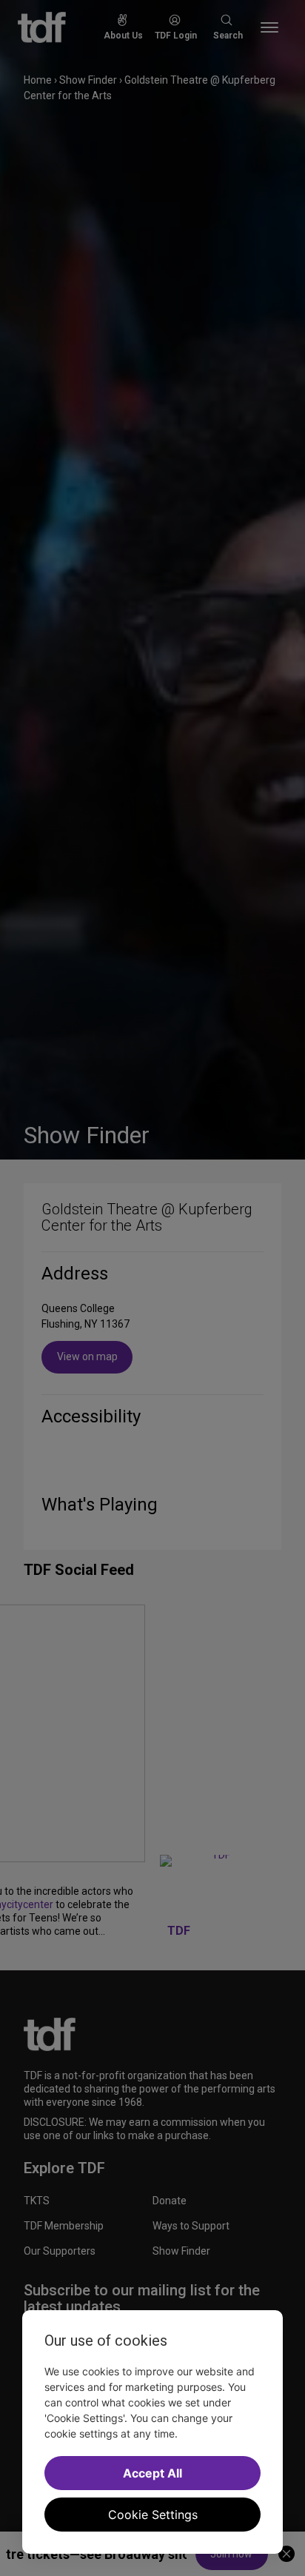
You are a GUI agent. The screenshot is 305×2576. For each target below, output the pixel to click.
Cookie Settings (153, 2515)
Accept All (152, 2473)
